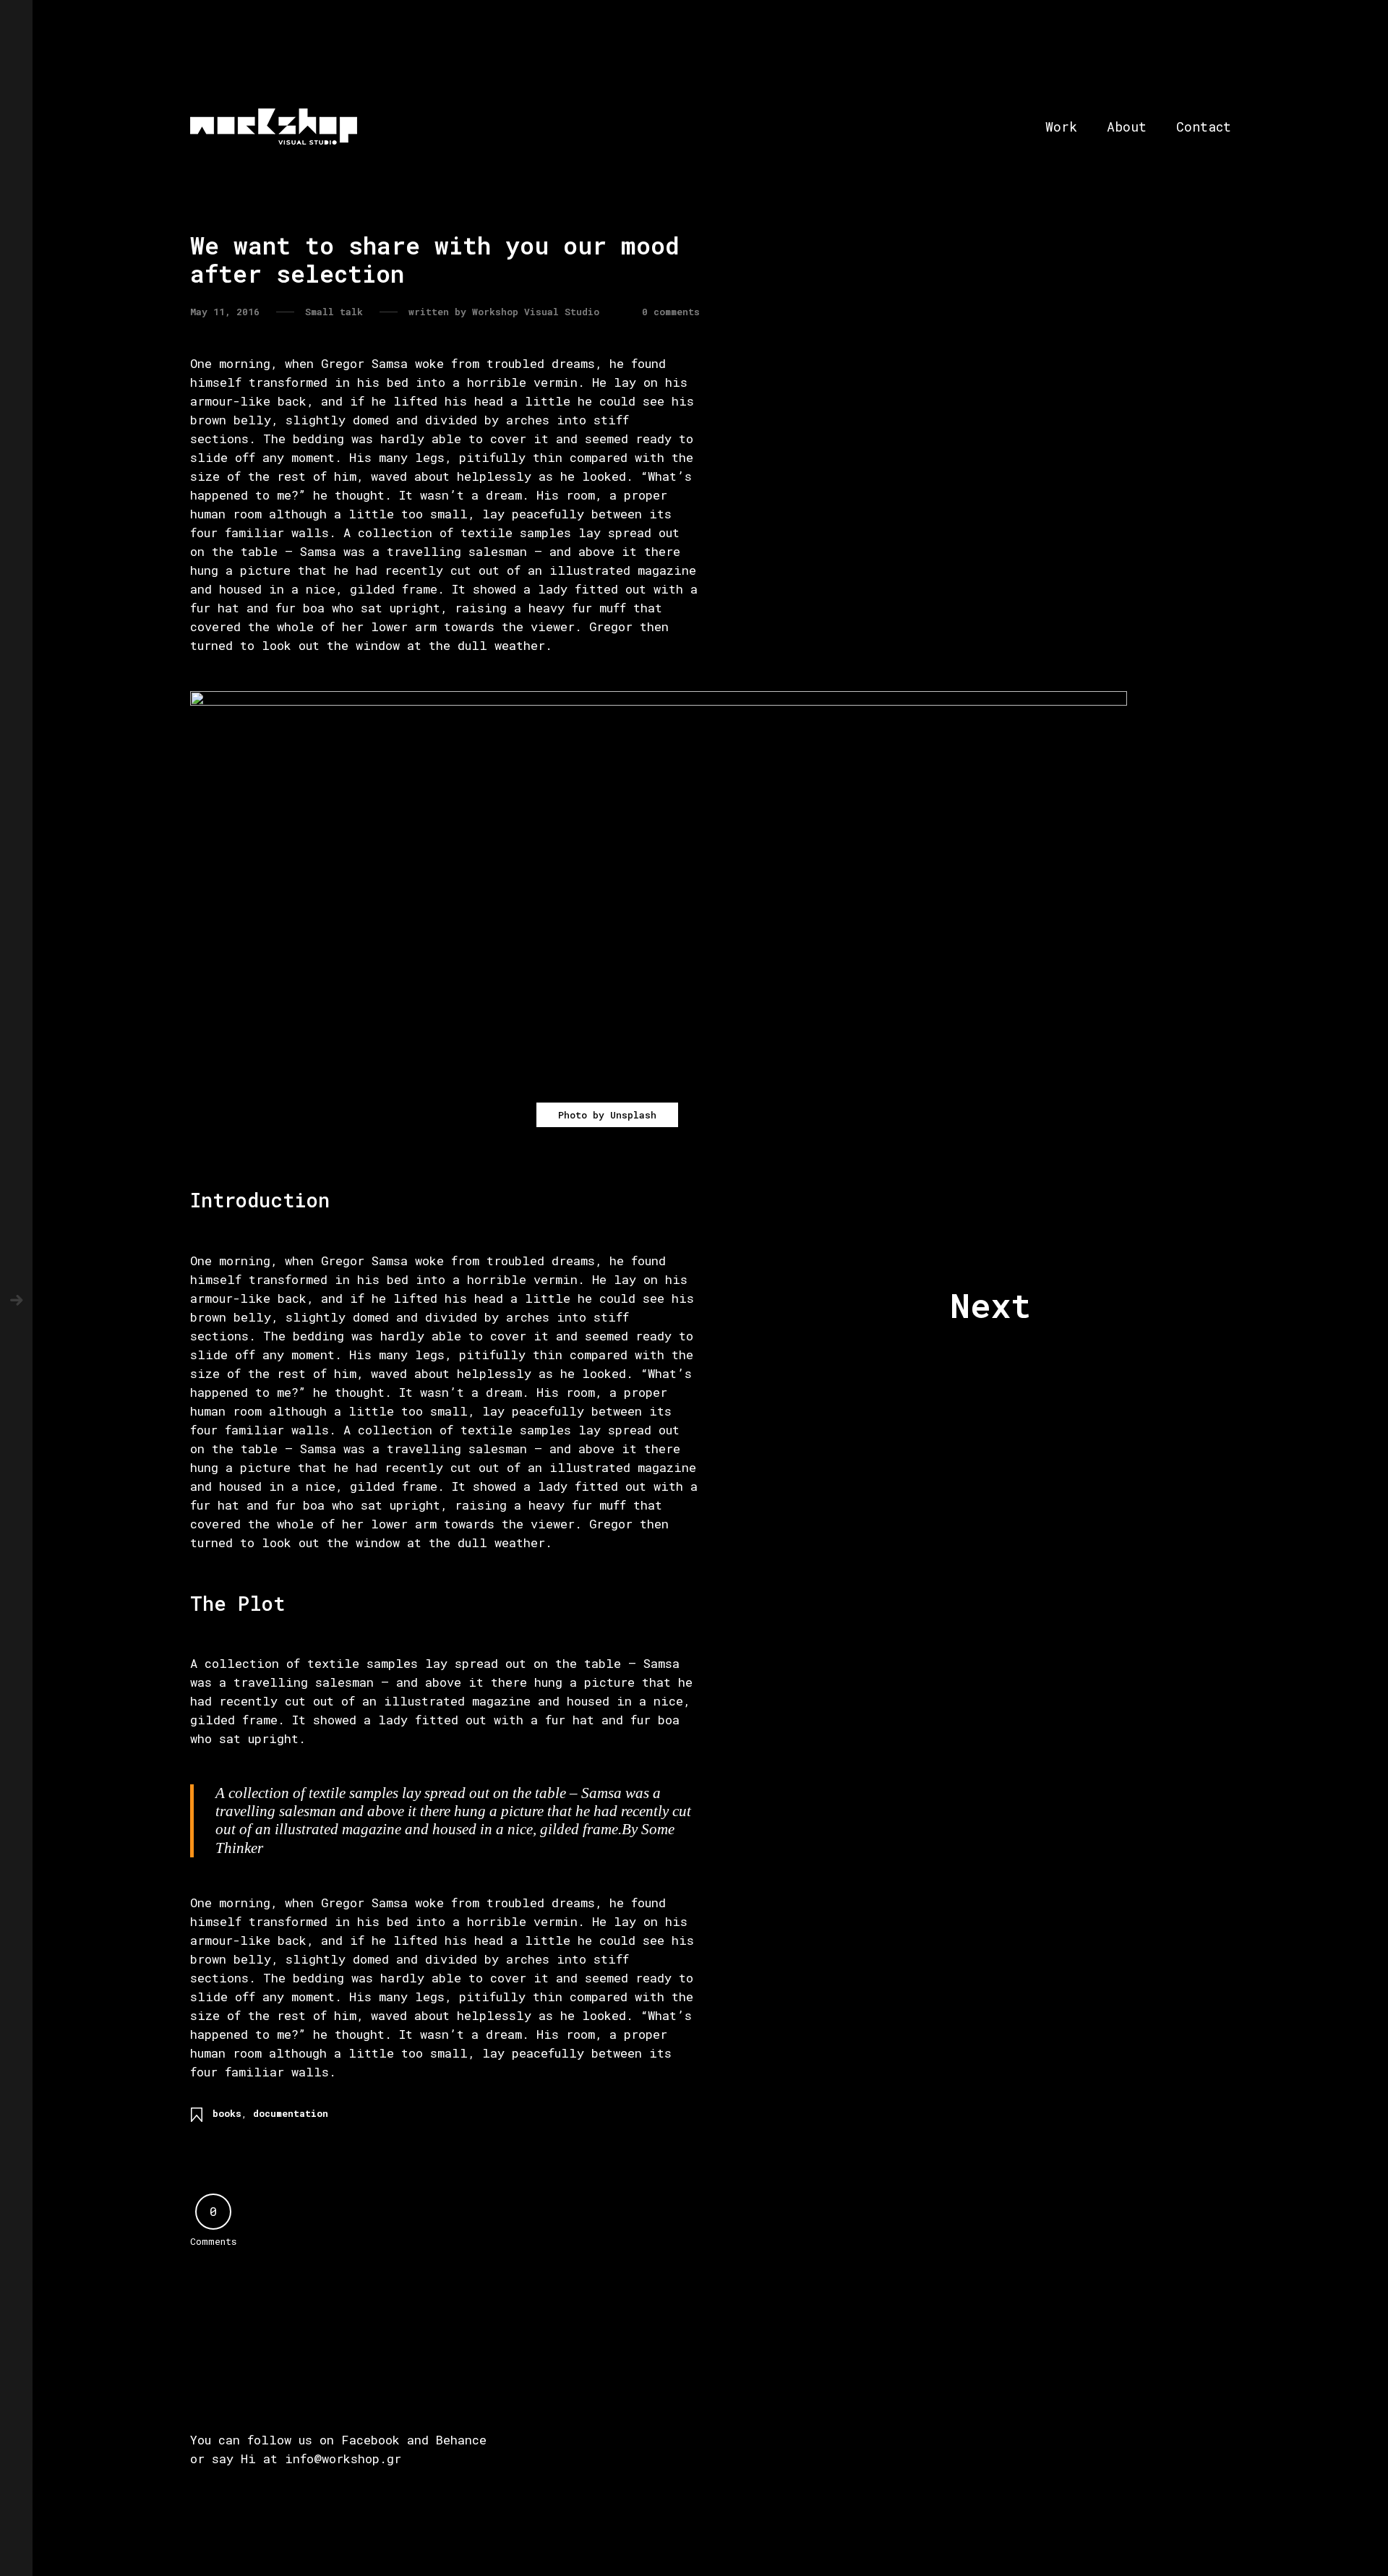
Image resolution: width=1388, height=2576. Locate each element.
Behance (461, 2440)
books (227, 2113)
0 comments (671, 312)
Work (1061, 127)
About (1127, 127)
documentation (291, 2113)
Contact (1204, 127)
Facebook (370, 2440)
